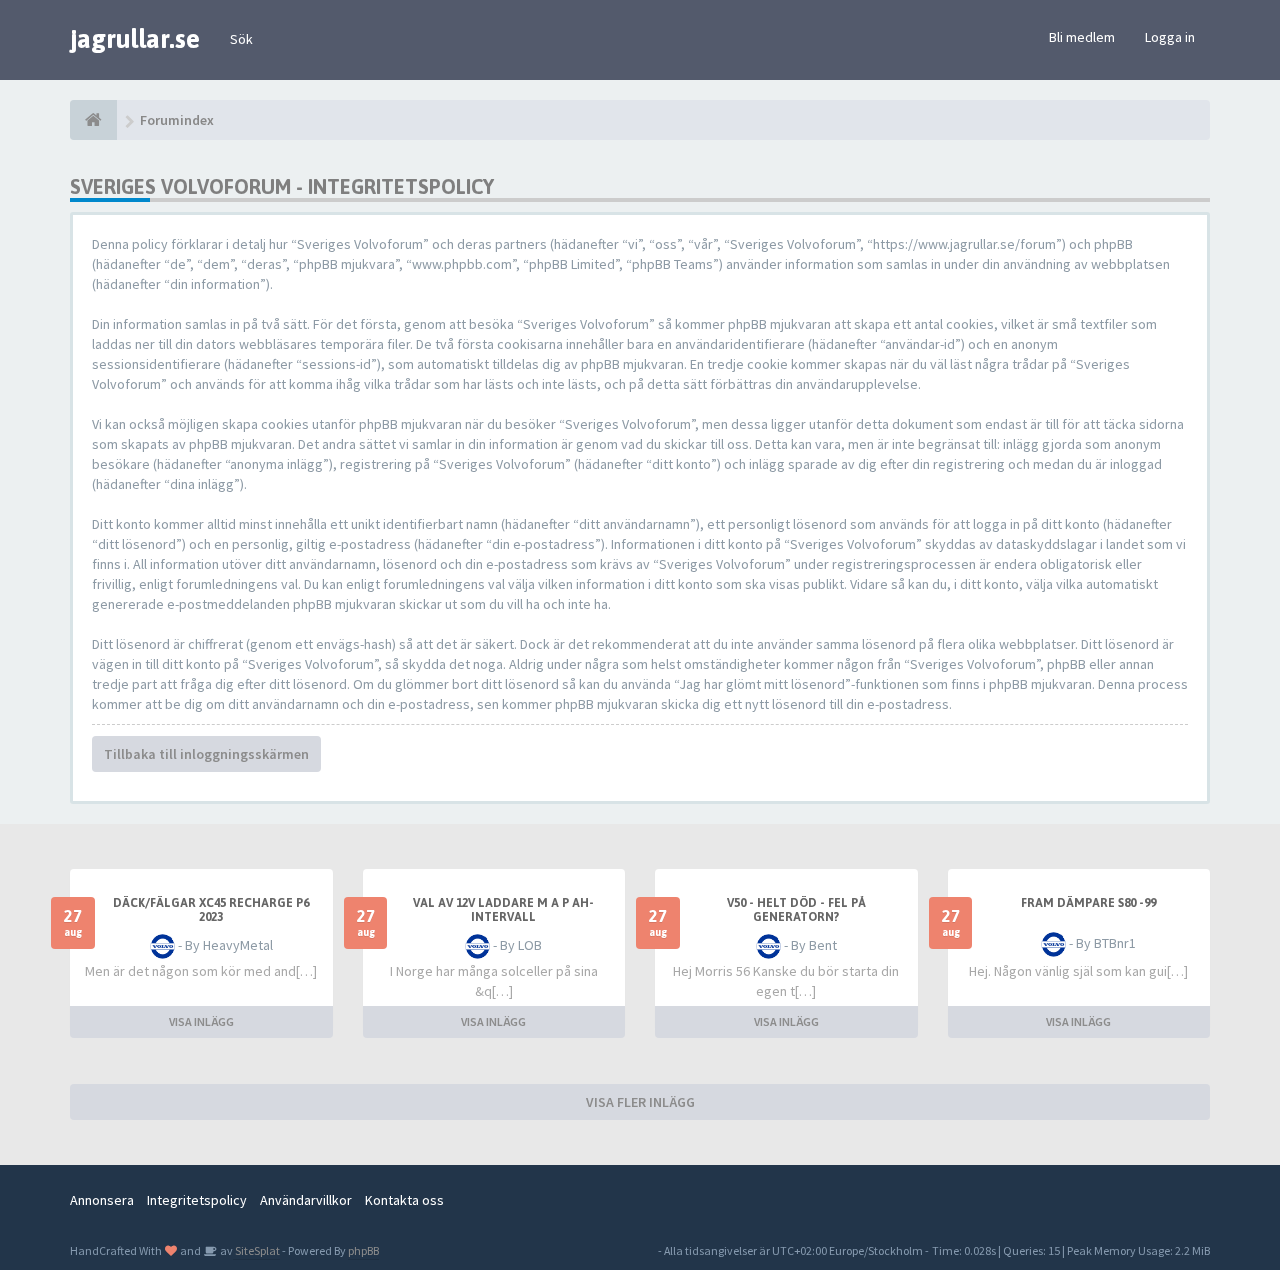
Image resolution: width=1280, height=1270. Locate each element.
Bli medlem (1082, 37)
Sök (241, 39)
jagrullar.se (135, 39)
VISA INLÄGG (201, 1021)
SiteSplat (256, 1250)
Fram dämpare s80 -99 (1088, 903)
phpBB (363, 1250)
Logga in (1170, 37)
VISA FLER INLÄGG (640, 1102)
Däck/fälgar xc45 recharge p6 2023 (211, 910)
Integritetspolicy (197, 1200)
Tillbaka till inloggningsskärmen (206, 754)
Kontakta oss (404, 1200)
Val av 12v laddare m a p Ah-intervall (503, 910)
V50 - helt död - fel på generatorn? (796, 910)
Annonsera (102, 1200)
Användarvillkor (306, 1200)
